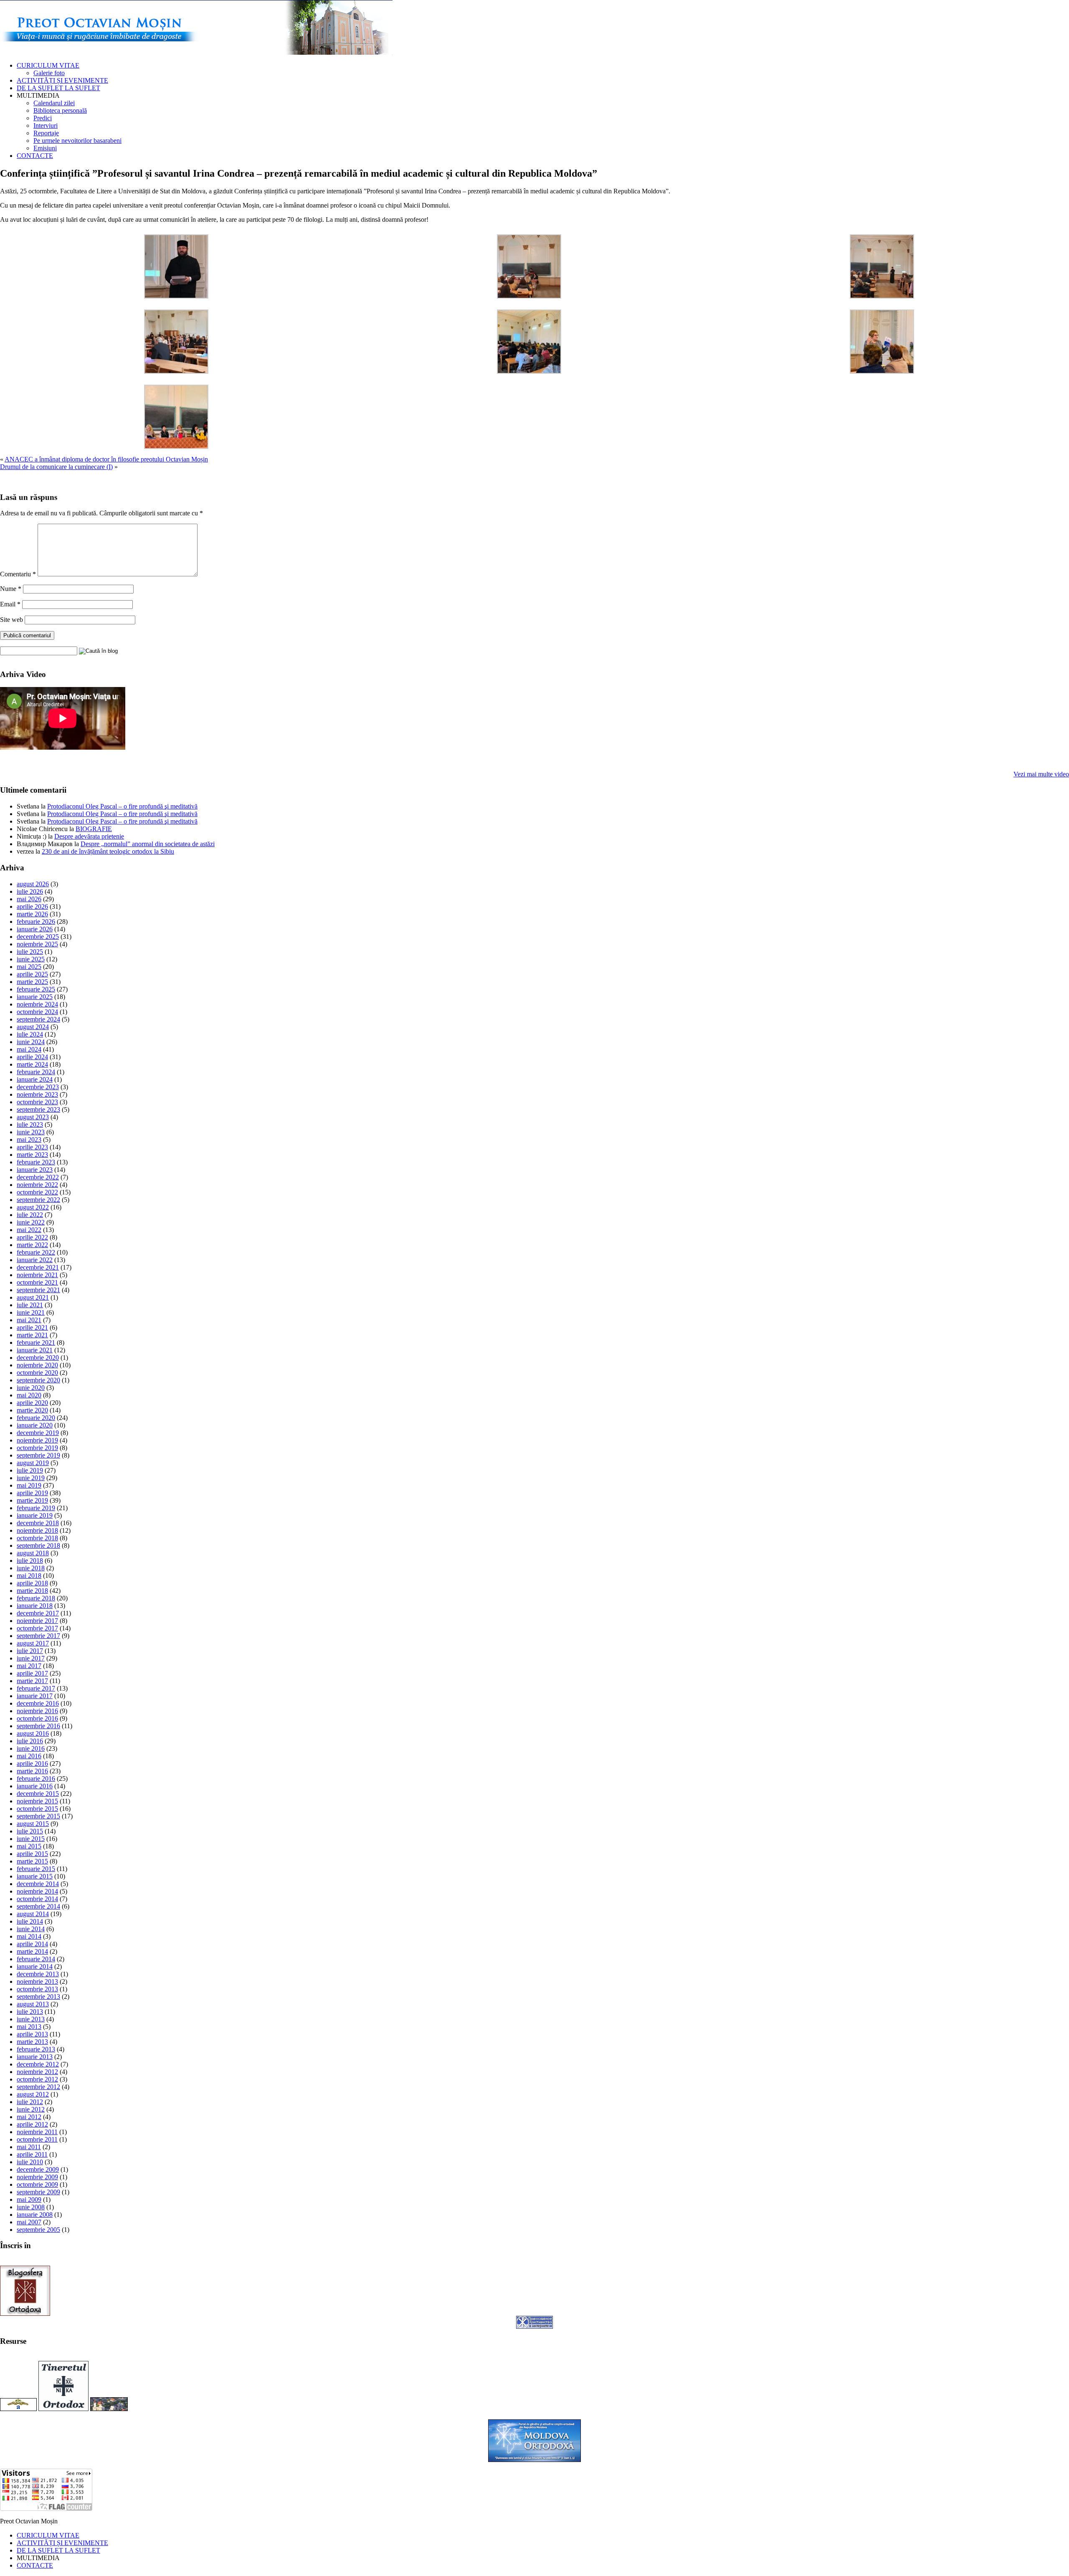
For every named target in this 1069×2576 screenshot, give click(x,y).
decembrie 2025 (38, 937)
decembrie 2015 (38, 1794)
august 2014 (33, 1914)
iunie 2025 (31, 959)
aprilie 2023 (32, 1147)
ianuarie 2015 (35, 1876)
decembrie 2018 (38, 1523)
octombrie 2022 (37, 1192)
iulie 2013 (30, 2012)
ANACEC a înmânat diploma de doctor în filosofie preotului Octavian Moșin (106, 459)
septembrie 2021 (38, 1290)
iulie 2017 (30, 1651)
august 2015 (33, 1824)
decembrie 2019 (38, 1433)
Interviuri (46, 126)
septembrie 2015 (38, 1816)
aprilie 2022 (32, 1237)
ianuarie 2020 (35, 1425)
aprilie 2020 (32, 1403)
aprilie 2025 (32, 974)
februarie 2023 (36, 1162)
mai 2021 (29, 1320)
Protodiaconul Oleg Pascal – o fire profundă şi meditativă (122, 806)
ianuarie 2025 (35, 997)
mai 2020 (29, 1395)
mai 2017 (29, 1666)
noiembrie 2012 (37, 2072)
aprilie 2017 (32, 1673)
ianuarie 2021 (35, 1350)
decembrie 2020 (38, 1358)
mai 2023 (29, 1140)
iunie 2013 (31, 2019)
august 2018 (33, 1553)
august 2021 (33, 1297)
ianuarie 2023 (35, 1170)
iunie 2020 (31, 1388)
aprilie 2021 (32, 1327)
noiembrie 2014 (37, 1891)
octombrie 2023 (37, 1102)
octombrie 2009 (37, 2184)
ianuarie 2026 (35, 929)
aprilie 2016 (32, 1763)
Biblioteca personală (60, 110)
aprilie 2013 (32, 2034)
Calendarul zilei (54, 103)
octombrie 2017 (37, 1628)
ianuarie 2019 (35, 1515)
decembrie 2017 (38, 1613)
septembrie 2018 (38, 1545)
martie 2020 (32, 1410)
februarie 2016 (36, 1779)
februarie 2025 (36, 989)
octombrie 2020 (37, 1373)
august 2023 (33, 1117)
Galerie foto (49, 73)
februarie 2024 (36, 1072)
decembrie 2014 (38, 1884)
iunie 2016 (31, 1748)
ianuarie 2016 (35, 1786)
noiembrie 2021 (37, 1275)
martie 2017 (32, 1681)
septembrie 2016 (38, 1726)
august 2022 (33, 1207)
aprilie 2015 (32, 1854)
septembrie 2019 (38, 1455)
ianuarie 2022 (35, 1260)
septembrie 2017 (38, 1636)
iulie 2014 (30, 1921)
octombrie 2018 (37, 1538)
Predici (43, 118)
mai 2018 (29, 1576)
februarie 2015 (36, 1869)
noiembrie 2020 (37, 1365)
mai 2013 (29, 2027)
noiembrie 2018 (37, 1530)
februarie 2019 (36, 1508)
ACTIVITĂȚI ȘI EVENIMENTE (62, 80)
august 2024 (33, 1027)
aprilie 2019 (32, 1493)
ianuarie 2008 (35, 2215)
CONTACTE (35, 156)
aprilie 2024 (32, 1057)
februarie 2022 (36, 1252)
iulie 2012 (30, 2102)
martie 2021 (32, 1335)
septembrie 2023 (38, 1109)
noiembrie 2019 (37, 1440)
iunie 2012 (31, 2109)
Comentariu (18, 574)
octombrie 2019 (37, 1448)
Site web (11, 620)
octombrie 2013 (37, 1989)
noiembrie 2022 (37, 1185)
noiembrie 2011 (37, 2132)
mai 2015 (29, 1846)
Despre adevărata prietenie (89, 836)
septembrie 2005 (38, 2230)
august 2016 (33, 1733)
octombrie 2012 (37, 2079)
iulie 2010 (30, 2162)
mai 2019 (29, 1485)
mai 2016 (29, 1756)
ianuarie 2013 (35, 2057)
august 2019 (33, 1463)
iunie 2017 (31, 1658)
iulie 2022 (30, 1215)
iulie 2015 (30, 1831)
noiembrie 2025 (37, 944)
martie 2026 (32, 914)
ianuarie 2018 (35, 1606)
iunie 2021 (31, 1312)
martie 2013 (32, 2042)
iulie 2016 (30, 1741)
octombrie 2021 (37, 1282)
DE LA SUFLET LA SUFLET (58, 88)
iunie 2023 (31, 1132)
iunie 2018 (31, 1568)
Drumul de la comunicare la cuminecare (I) (56, 467)
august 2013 (33, 2004)
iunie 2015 (31, 1839)
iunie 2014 (31, 1929)
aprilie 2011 (32, 2154)
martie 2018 (32, 1591)
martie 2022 (32, 1245)
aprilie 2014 (32, 1944)
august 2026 (33, 884)
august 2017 (33, 1643)
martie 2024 (32, 1064)
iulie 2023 (30, 1124)
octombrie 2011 (37, 2139)
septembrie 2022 (38, 1200)
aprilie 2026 (32, 906)
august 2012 (33, 2094)
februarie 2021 (36, 1343)
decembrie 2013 (38, 1974)
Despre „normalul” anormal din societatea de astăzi (148, 844)
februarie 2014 (36, 1959)
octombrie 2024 (37, 1012)
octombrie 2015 (37, 1809)
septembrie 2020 (38, 1380)
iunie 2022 (31, 1222)
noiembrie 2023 (37, 1094)
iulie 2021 (30, 1305)
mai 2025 (29, 967)
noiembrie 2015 (37, 1801)
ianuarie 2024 (35, 1079)
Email (10, 604)
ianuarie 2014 (35, 1966)
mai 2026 (29, 899)
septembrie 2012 (38, 2087)
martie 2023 (32, 1155)
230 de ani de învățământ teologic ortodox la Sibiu (108, 851)
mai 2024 (29, 1049)
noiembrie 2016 (37, 1711)
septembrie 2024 (38, 1019)
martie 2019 (32, 1500)
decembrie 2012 (38, 2064)
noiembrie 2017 (37, 1621)
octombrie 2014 (37, 1899)
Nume (11, 589)
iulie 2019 (30, 1470)
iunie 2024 (31, 1042)
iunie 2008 (31, 2207)
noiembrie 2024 (37, 1004)
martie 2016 (32, 1771)
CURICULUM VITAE (48, 65)
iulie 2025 (30, 952)
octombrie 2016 (37, 1718)
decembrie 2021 (38, 1267)
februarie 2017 (36, 1688)
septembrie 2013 (38, 1997)
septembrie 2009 (38, 2192)
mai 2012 (29, 2117)
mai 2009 (29, 2199)
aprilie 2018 (32, 1583)
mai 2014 (29, 1936)
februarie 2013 (36, 2049)
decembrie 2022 (38, 1177)
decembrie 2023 (38, 1087)
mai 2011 (29, 2147)
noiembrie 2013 (37, 1981)
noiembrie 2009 (37, 2177)
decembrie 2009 (38, 2169)
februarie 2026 (36, 922)
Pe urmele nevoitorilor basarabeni (77, 141)
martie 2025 (32, 982)
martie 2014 (32, 1951)
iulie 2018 (30, 1561)
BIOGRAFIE (94, 829)
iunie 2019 (31, 1478)
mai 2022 (29, 1230)
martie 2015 (32, 1861)
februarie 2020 (36, 1418)
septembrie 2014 (38, 1906)
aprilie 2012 (32, 2124)
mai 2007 (29, 2222)
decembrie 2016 (38, 1703)
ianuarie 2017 (35, 1696)
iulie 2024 (30, 1034)
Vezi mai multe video (1041, 774)
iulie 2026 (30, 891)
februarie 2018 (36, 1598)
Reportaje (46, 133)
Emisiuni (45, 148)
